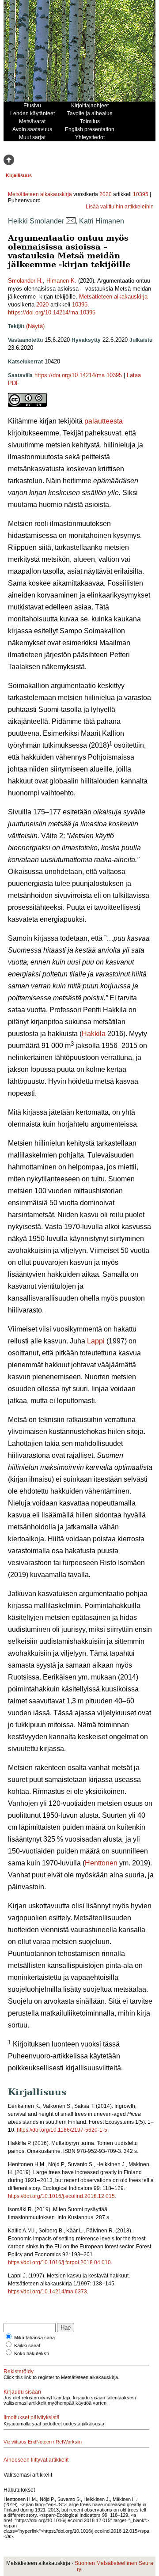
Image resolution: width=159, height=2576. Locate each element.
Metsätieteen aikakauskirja (40, 194)
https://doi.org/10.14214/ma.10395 (52, 312)
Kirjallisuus (19, 175)
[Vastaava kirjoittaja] (71, 221)
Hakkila (94, 1034)
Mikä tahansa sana (34, 2338)
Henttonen (101, 1863)
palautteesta (104, 421)
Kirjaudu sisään (22, 2392)
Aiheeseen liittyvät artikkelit (36, 2460)
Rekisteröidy (19, 2372)
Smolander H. (25, 281)
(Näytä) (35, 326)
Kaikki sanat (27, 2345)
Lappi (96, 1341)
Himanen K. (61, 281)
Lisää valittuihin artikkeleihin (120, 207)
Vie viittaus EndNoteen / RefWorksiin (43, 2442)
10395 (141, 194)
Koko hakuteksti (31, 2353)
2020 (106, 194)
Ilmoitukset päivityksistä (32, 2417)
